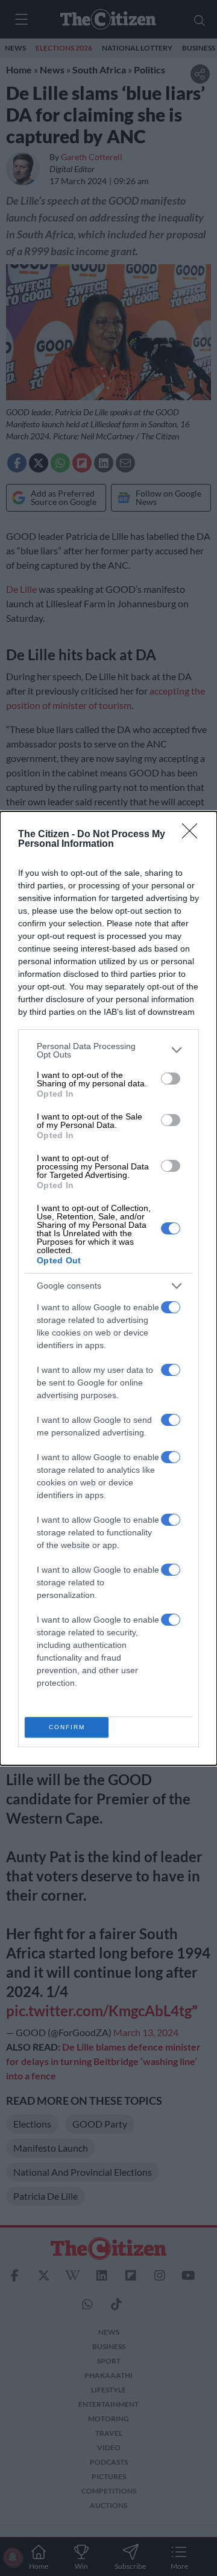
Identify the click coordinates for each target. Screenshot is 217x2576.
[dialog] (108, 1288)
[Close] (193, 835)
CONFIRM (67, 1727)
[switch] (171, 1079)
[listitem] (108, 1050)
